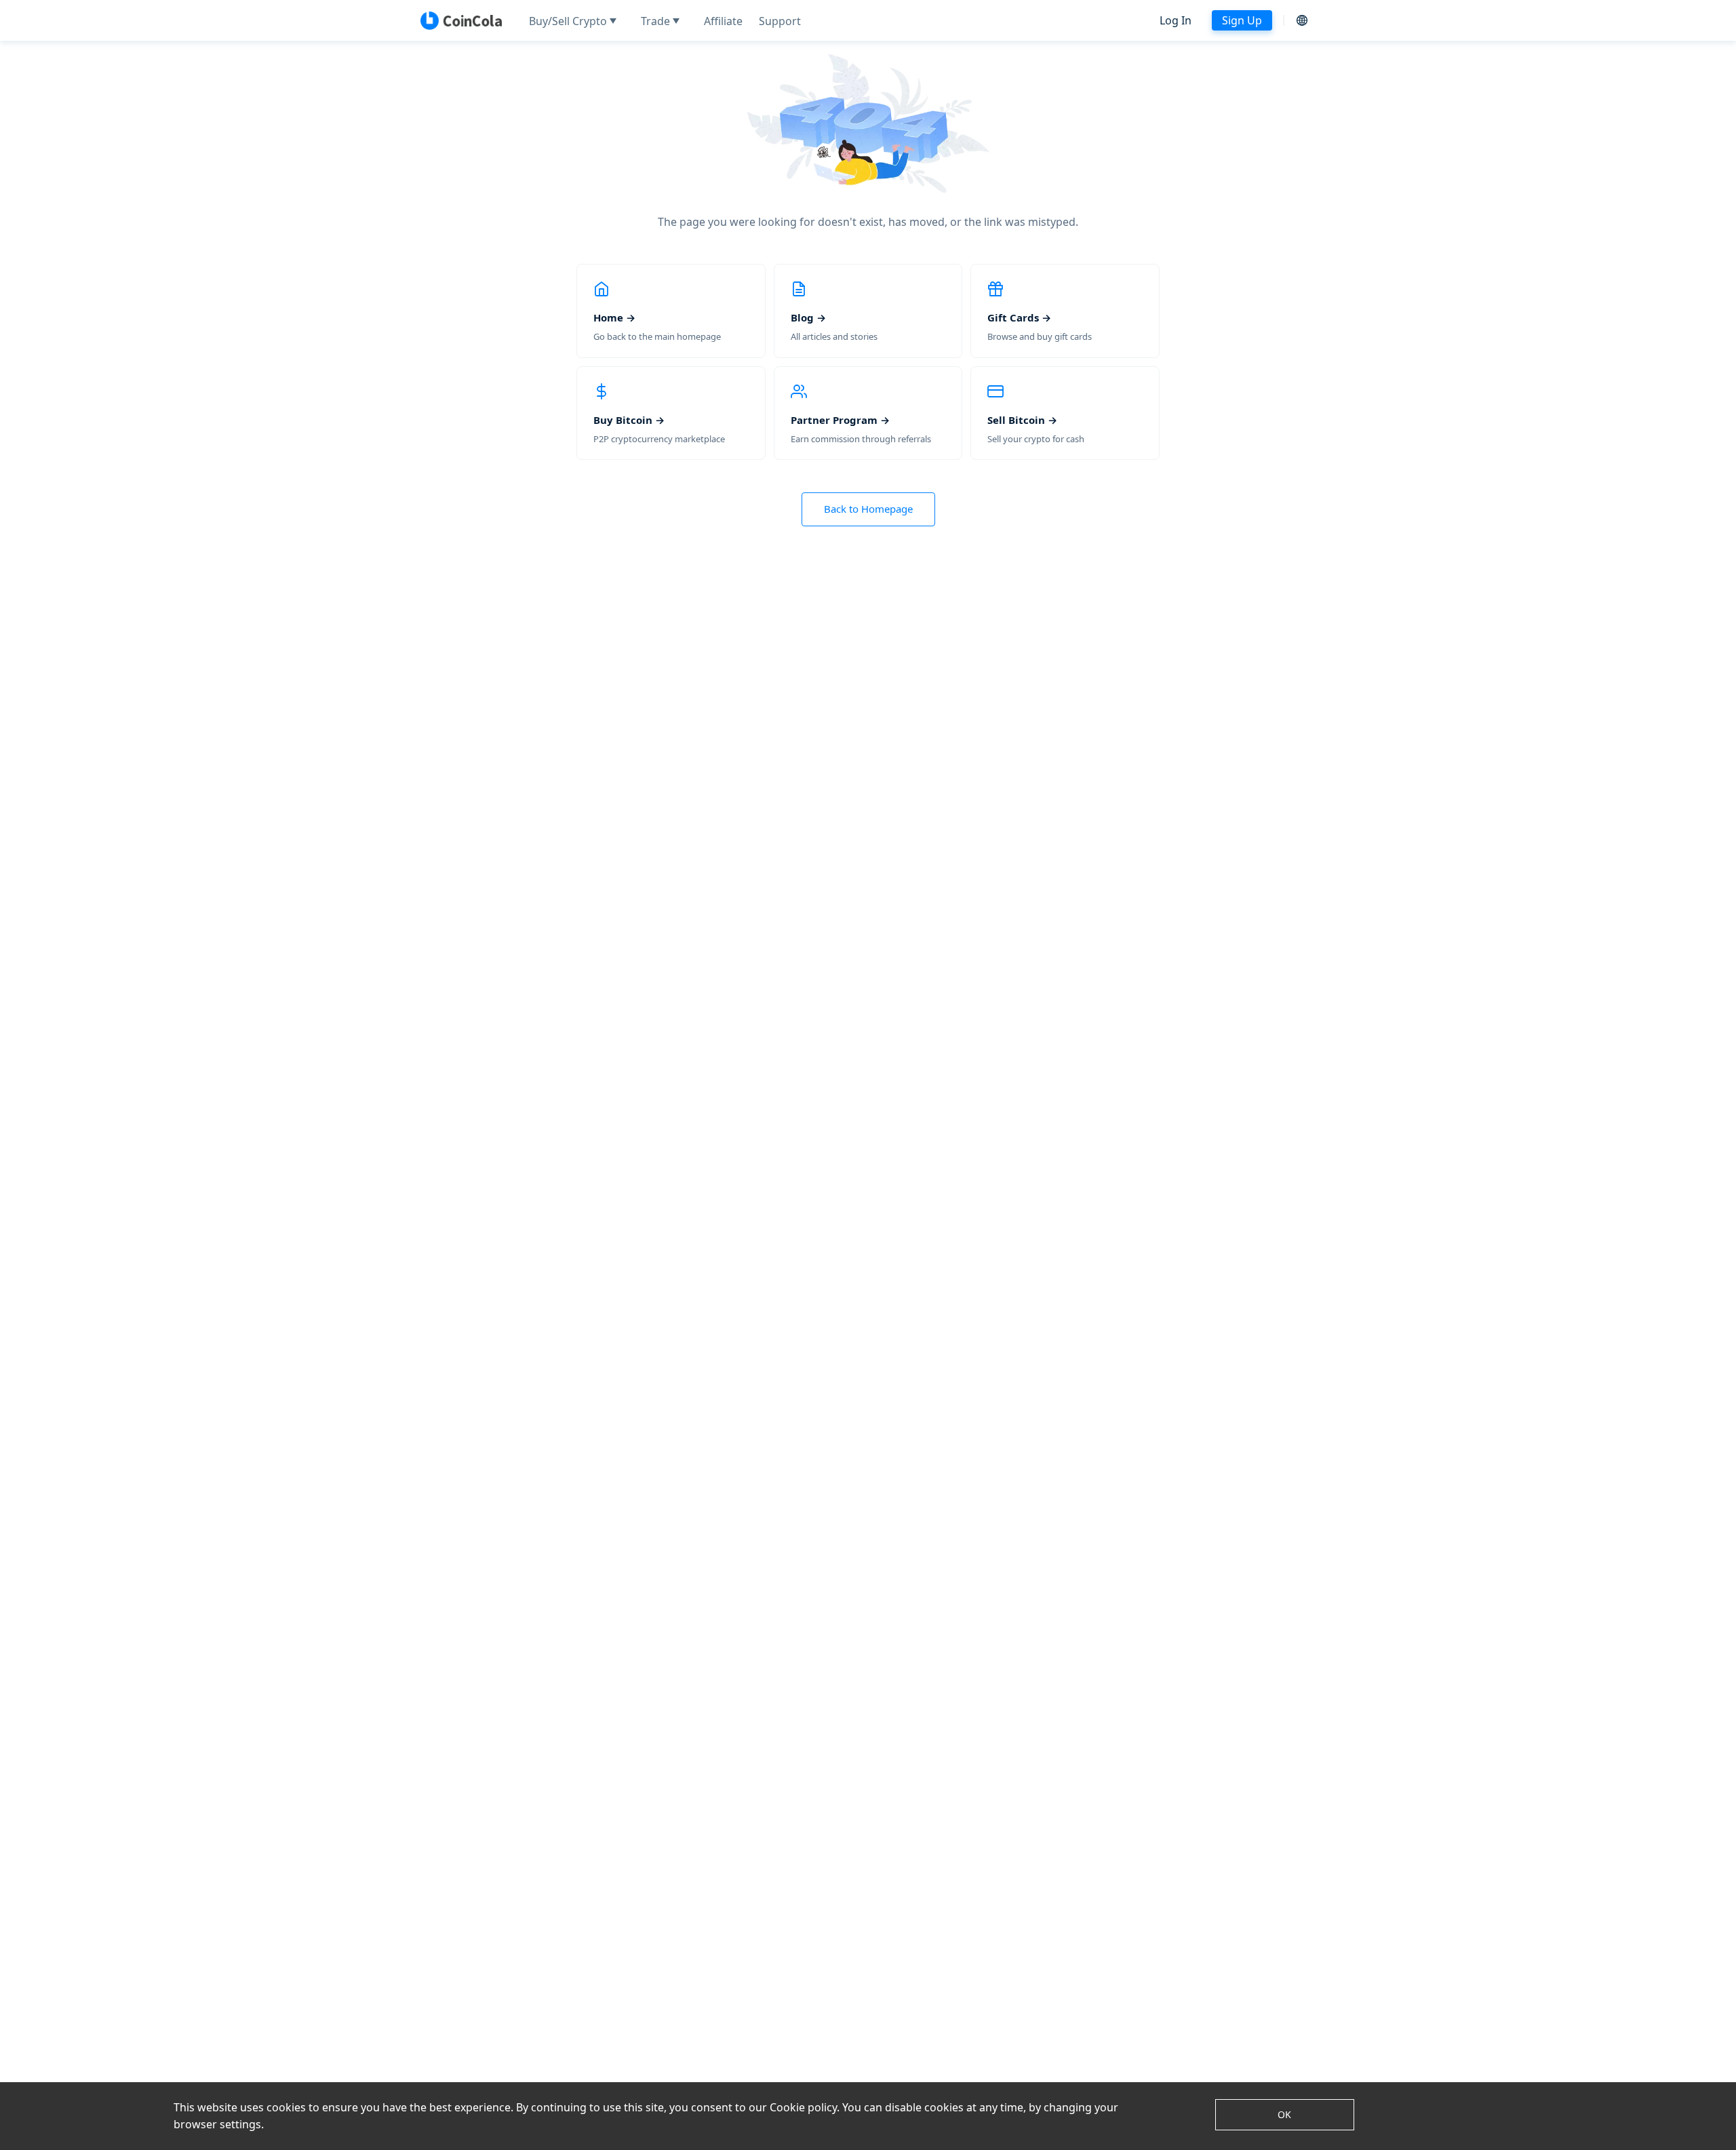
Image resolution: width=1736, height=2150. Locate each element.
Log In (1176, 20)
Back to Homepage (868, 509)
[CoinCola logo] (461, 20)
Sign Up (1242, 20)
